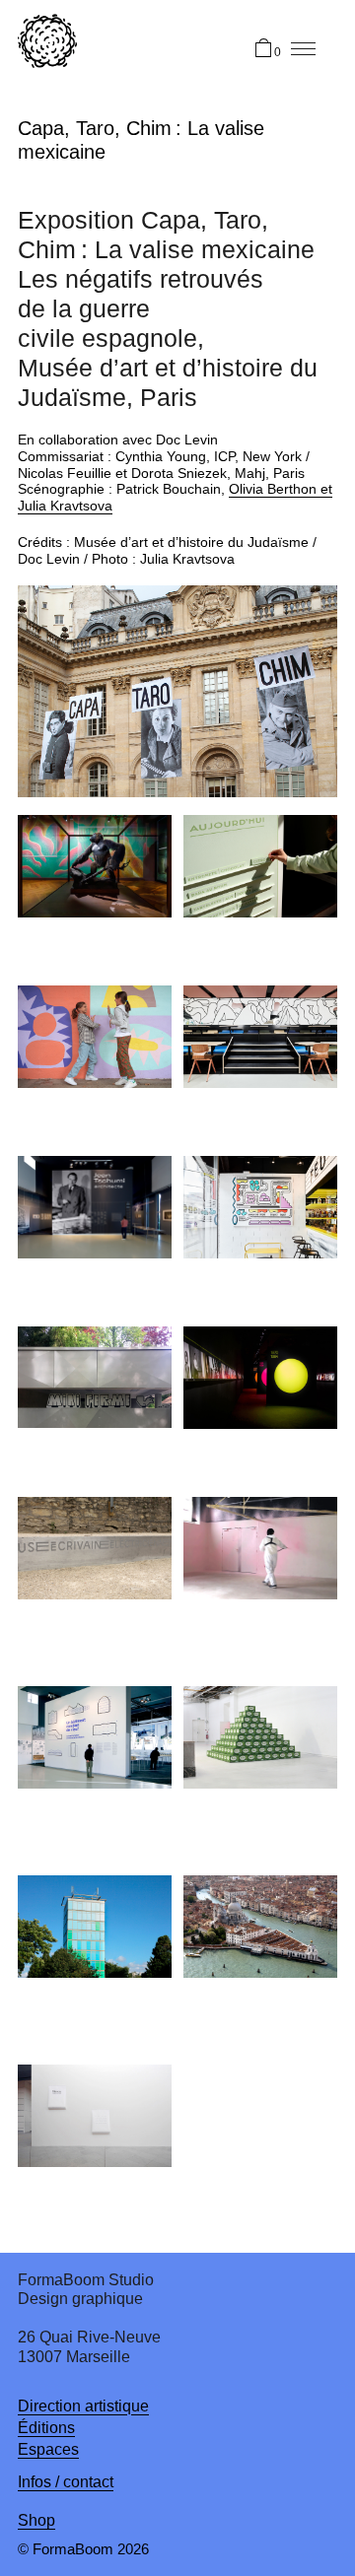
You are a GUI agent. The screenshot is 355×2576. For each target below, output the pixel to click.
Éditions (46, 2428)
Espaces (48, 2449)
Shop (36, 2520)
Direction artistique (83, 2406)
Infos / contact (66, 2482)
